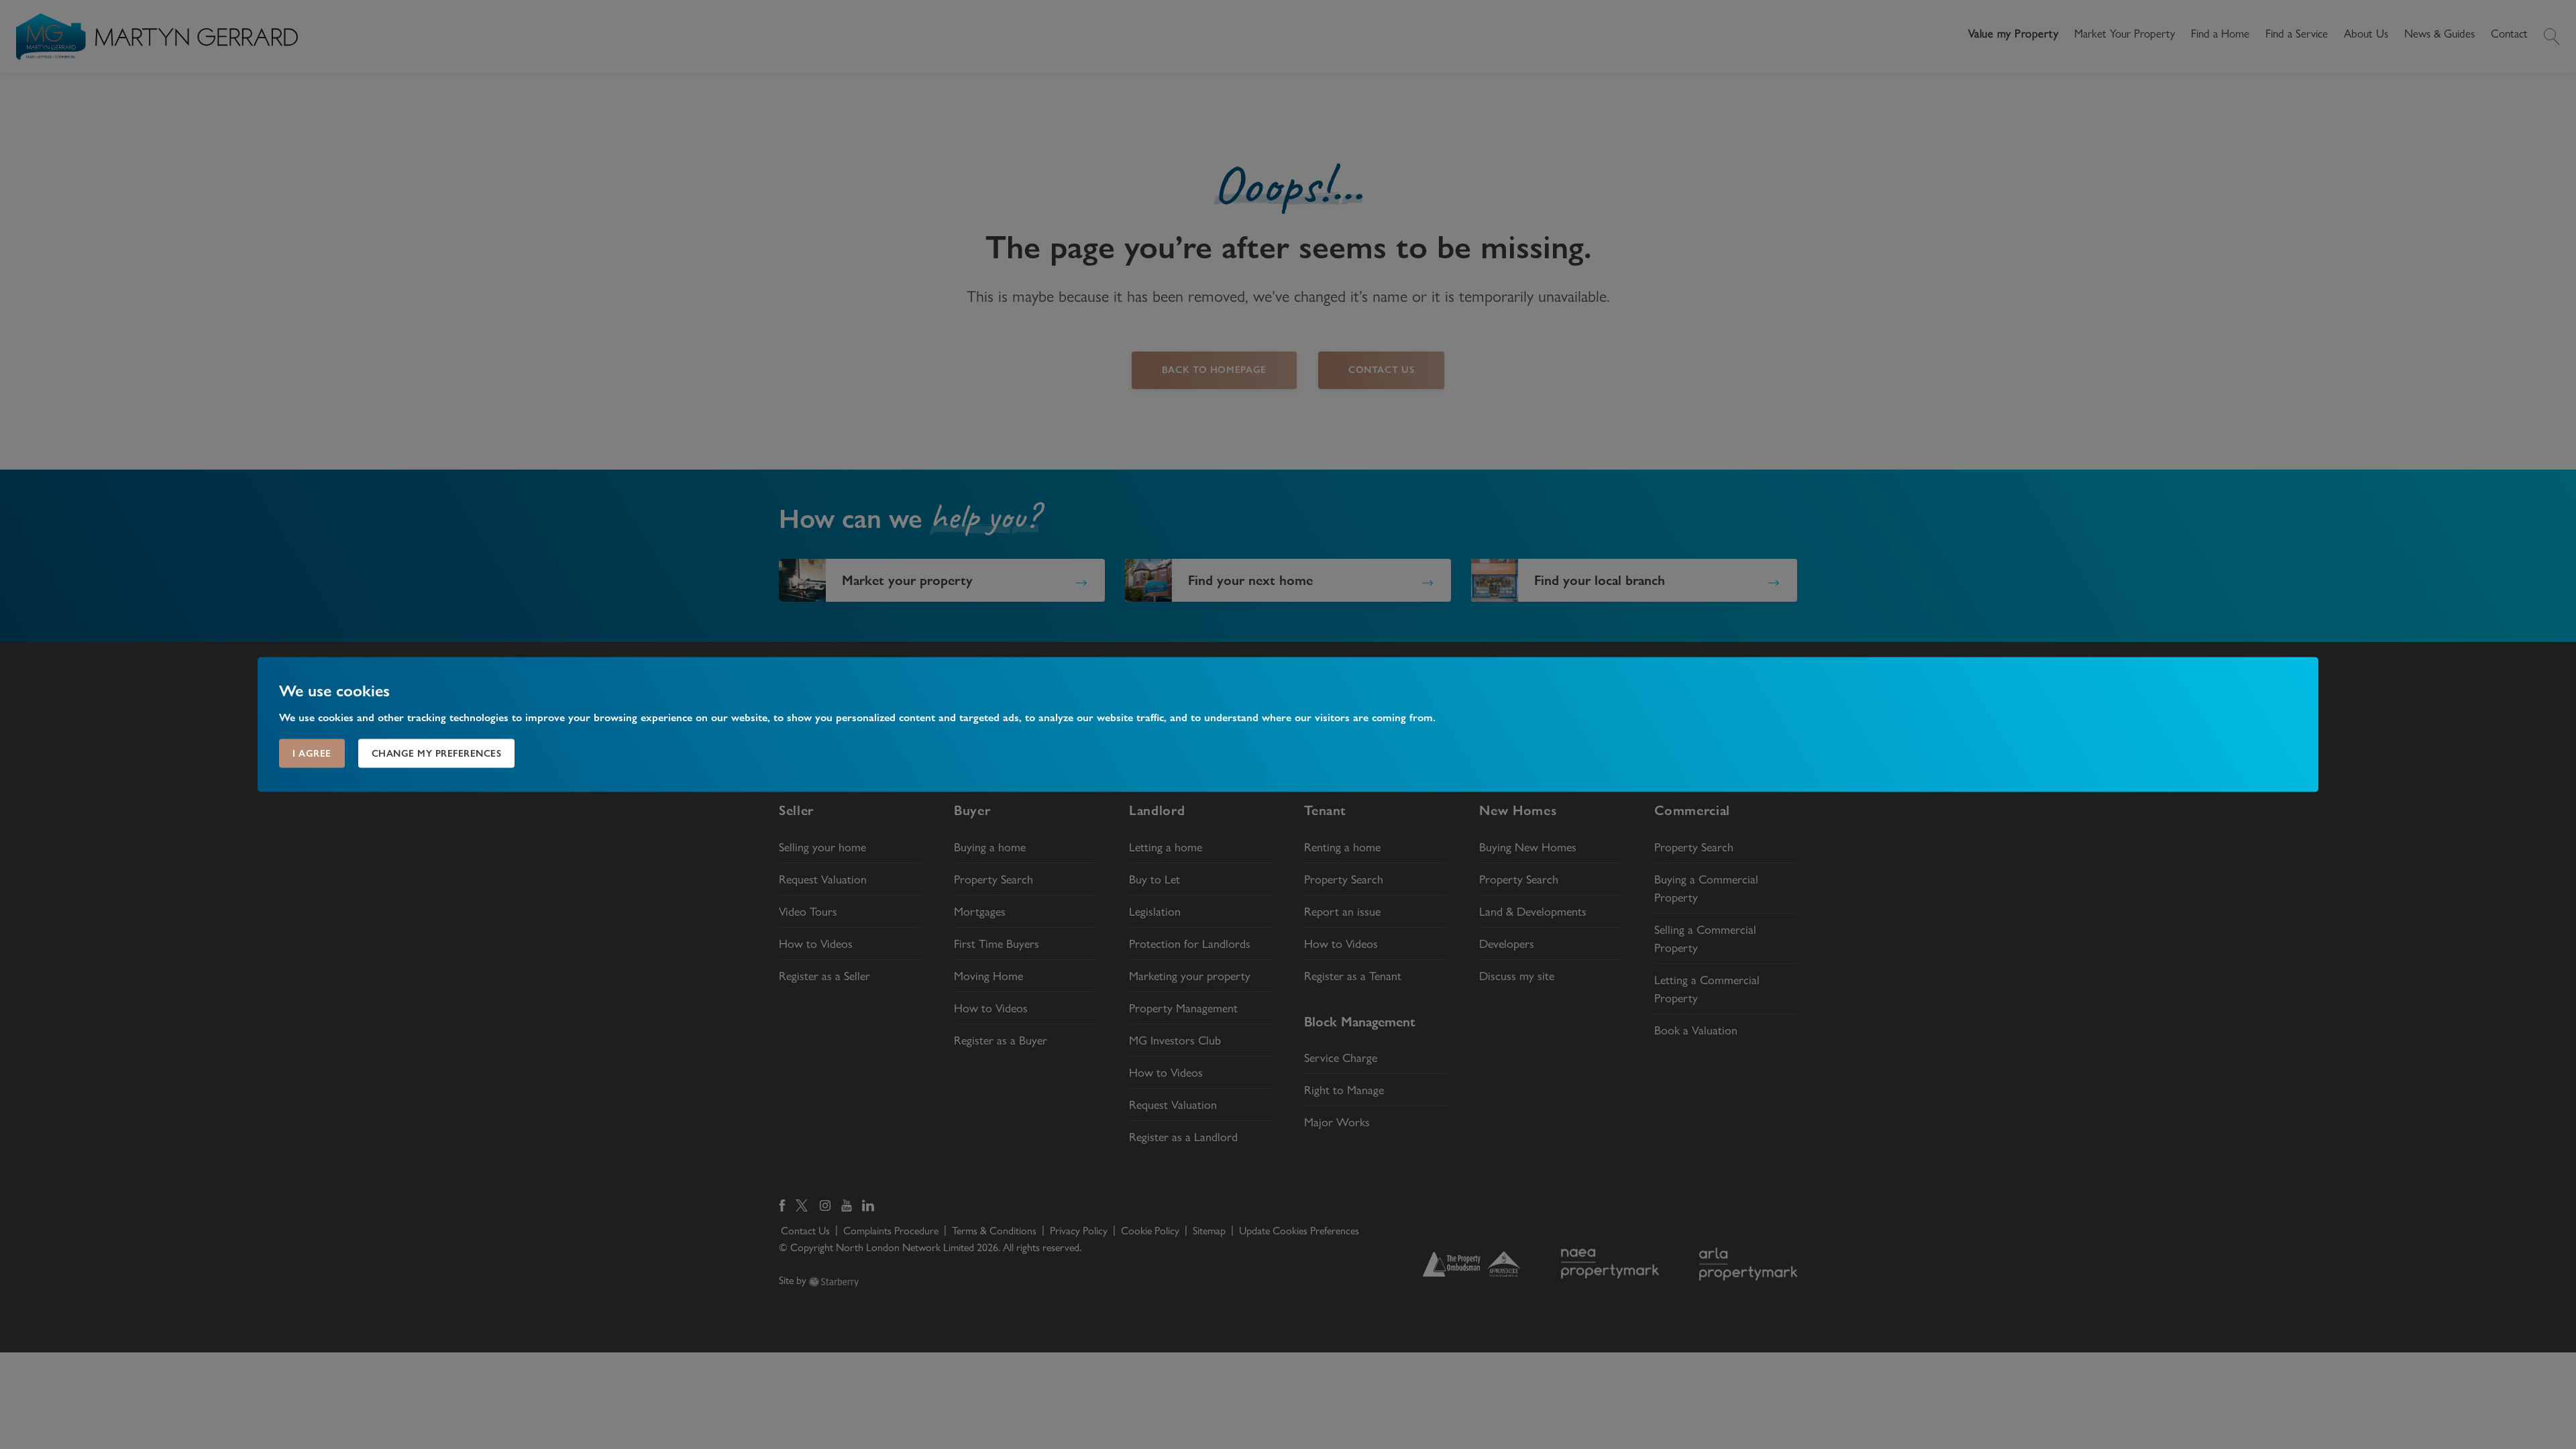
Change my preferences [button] (437, 753)
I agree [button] (312, 753)
